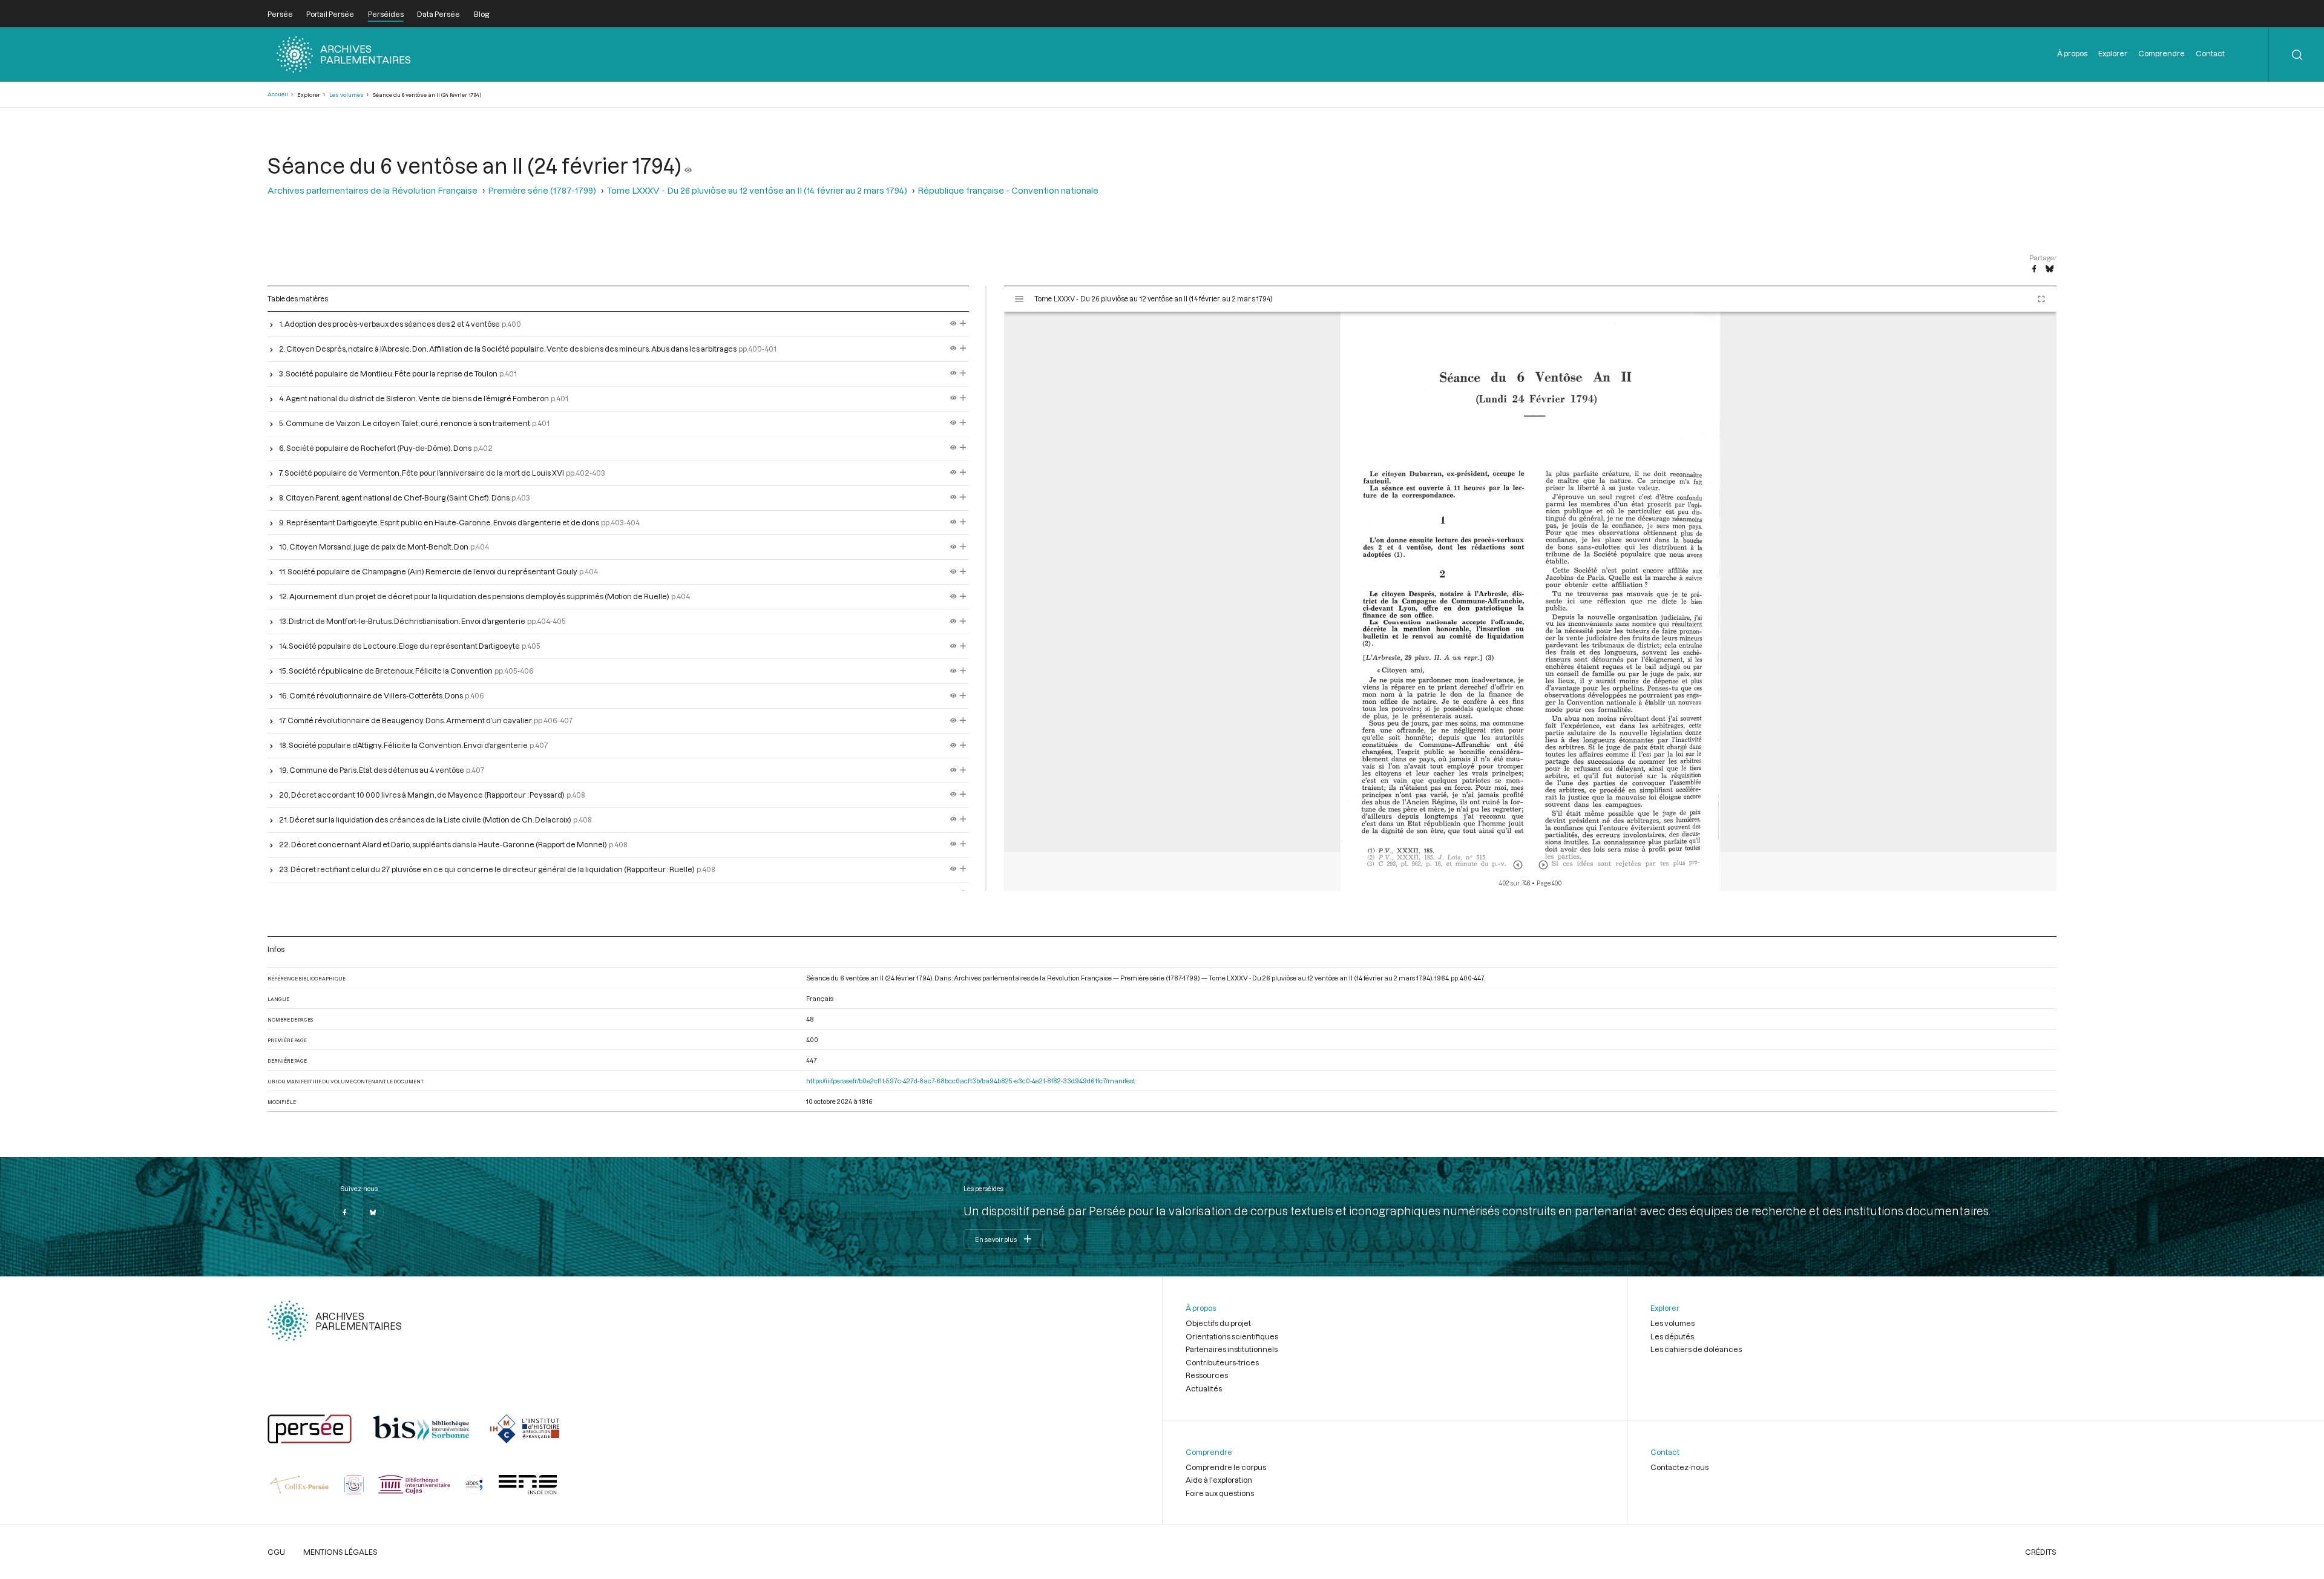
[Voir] (688, 165)
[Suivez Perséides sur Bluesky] (373, 1212)
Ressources (1207, 1375)
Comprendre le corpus (1226, 1467)
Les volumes (346, 95)
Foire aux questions (1220, 1493)
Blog (481, 14)
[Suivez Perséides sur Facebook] (344, 1212)
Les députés (1672, 1336)
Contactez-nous (1679, 1467)
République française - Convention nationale (1008, 190)
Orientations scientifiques (1232, 1336)
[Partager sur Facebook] (2034, 269)
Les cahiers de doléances (1696, 1349)
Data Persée (438, 14)
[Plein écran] (2041, 299)
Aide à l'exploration (1219, 1480)
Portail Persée (330, 14)
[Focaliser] (963, 324)
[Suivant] (1543, 865)
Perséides (386, 14)
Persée (280, 14)
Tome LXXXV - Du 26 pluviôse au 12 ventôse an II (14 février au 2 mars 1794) (757, 190)
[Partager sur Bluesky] (2050, 269)
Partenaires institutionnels (1232, 1349)
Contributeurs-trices (1222, 1362)
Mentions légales (340, 1552)
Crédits (2041, 1552)
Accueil (278, 94)
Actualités (1204, 1388)
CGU (276, 1552)
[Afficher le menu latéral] (1019, 299)
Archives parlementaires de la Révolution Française (373, 190)
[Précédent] (1518, 865)
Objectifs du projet (1218, 1323)
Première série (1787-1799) (542, 190)
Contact (2210, 53)
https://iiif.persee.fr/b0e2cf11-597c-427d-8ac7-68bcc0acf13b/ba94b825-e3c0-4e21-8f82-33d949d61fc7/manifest (971, 1081)
